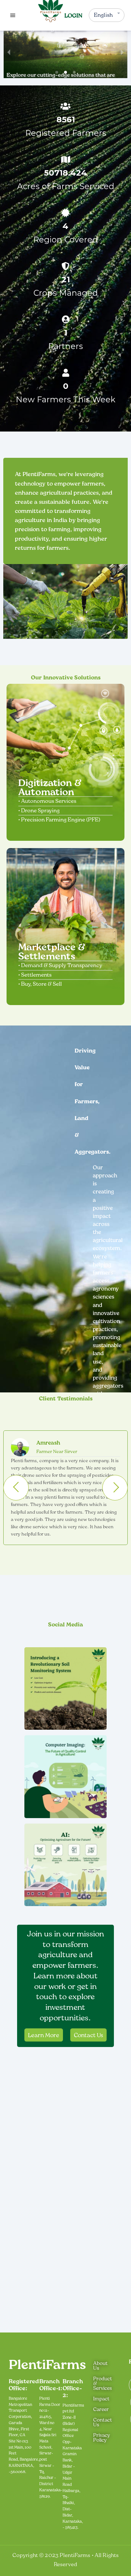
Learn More (44, 2035)
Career (101, 2409)
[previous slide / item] (9, 52)
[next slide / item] (122, 52)
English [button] (103, 15)
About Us (100, 2366)
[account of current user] (13, 15)
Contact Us (88, 2035)
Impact (101, 2399)
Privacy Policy (102, 2437)
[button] (57, 72)
